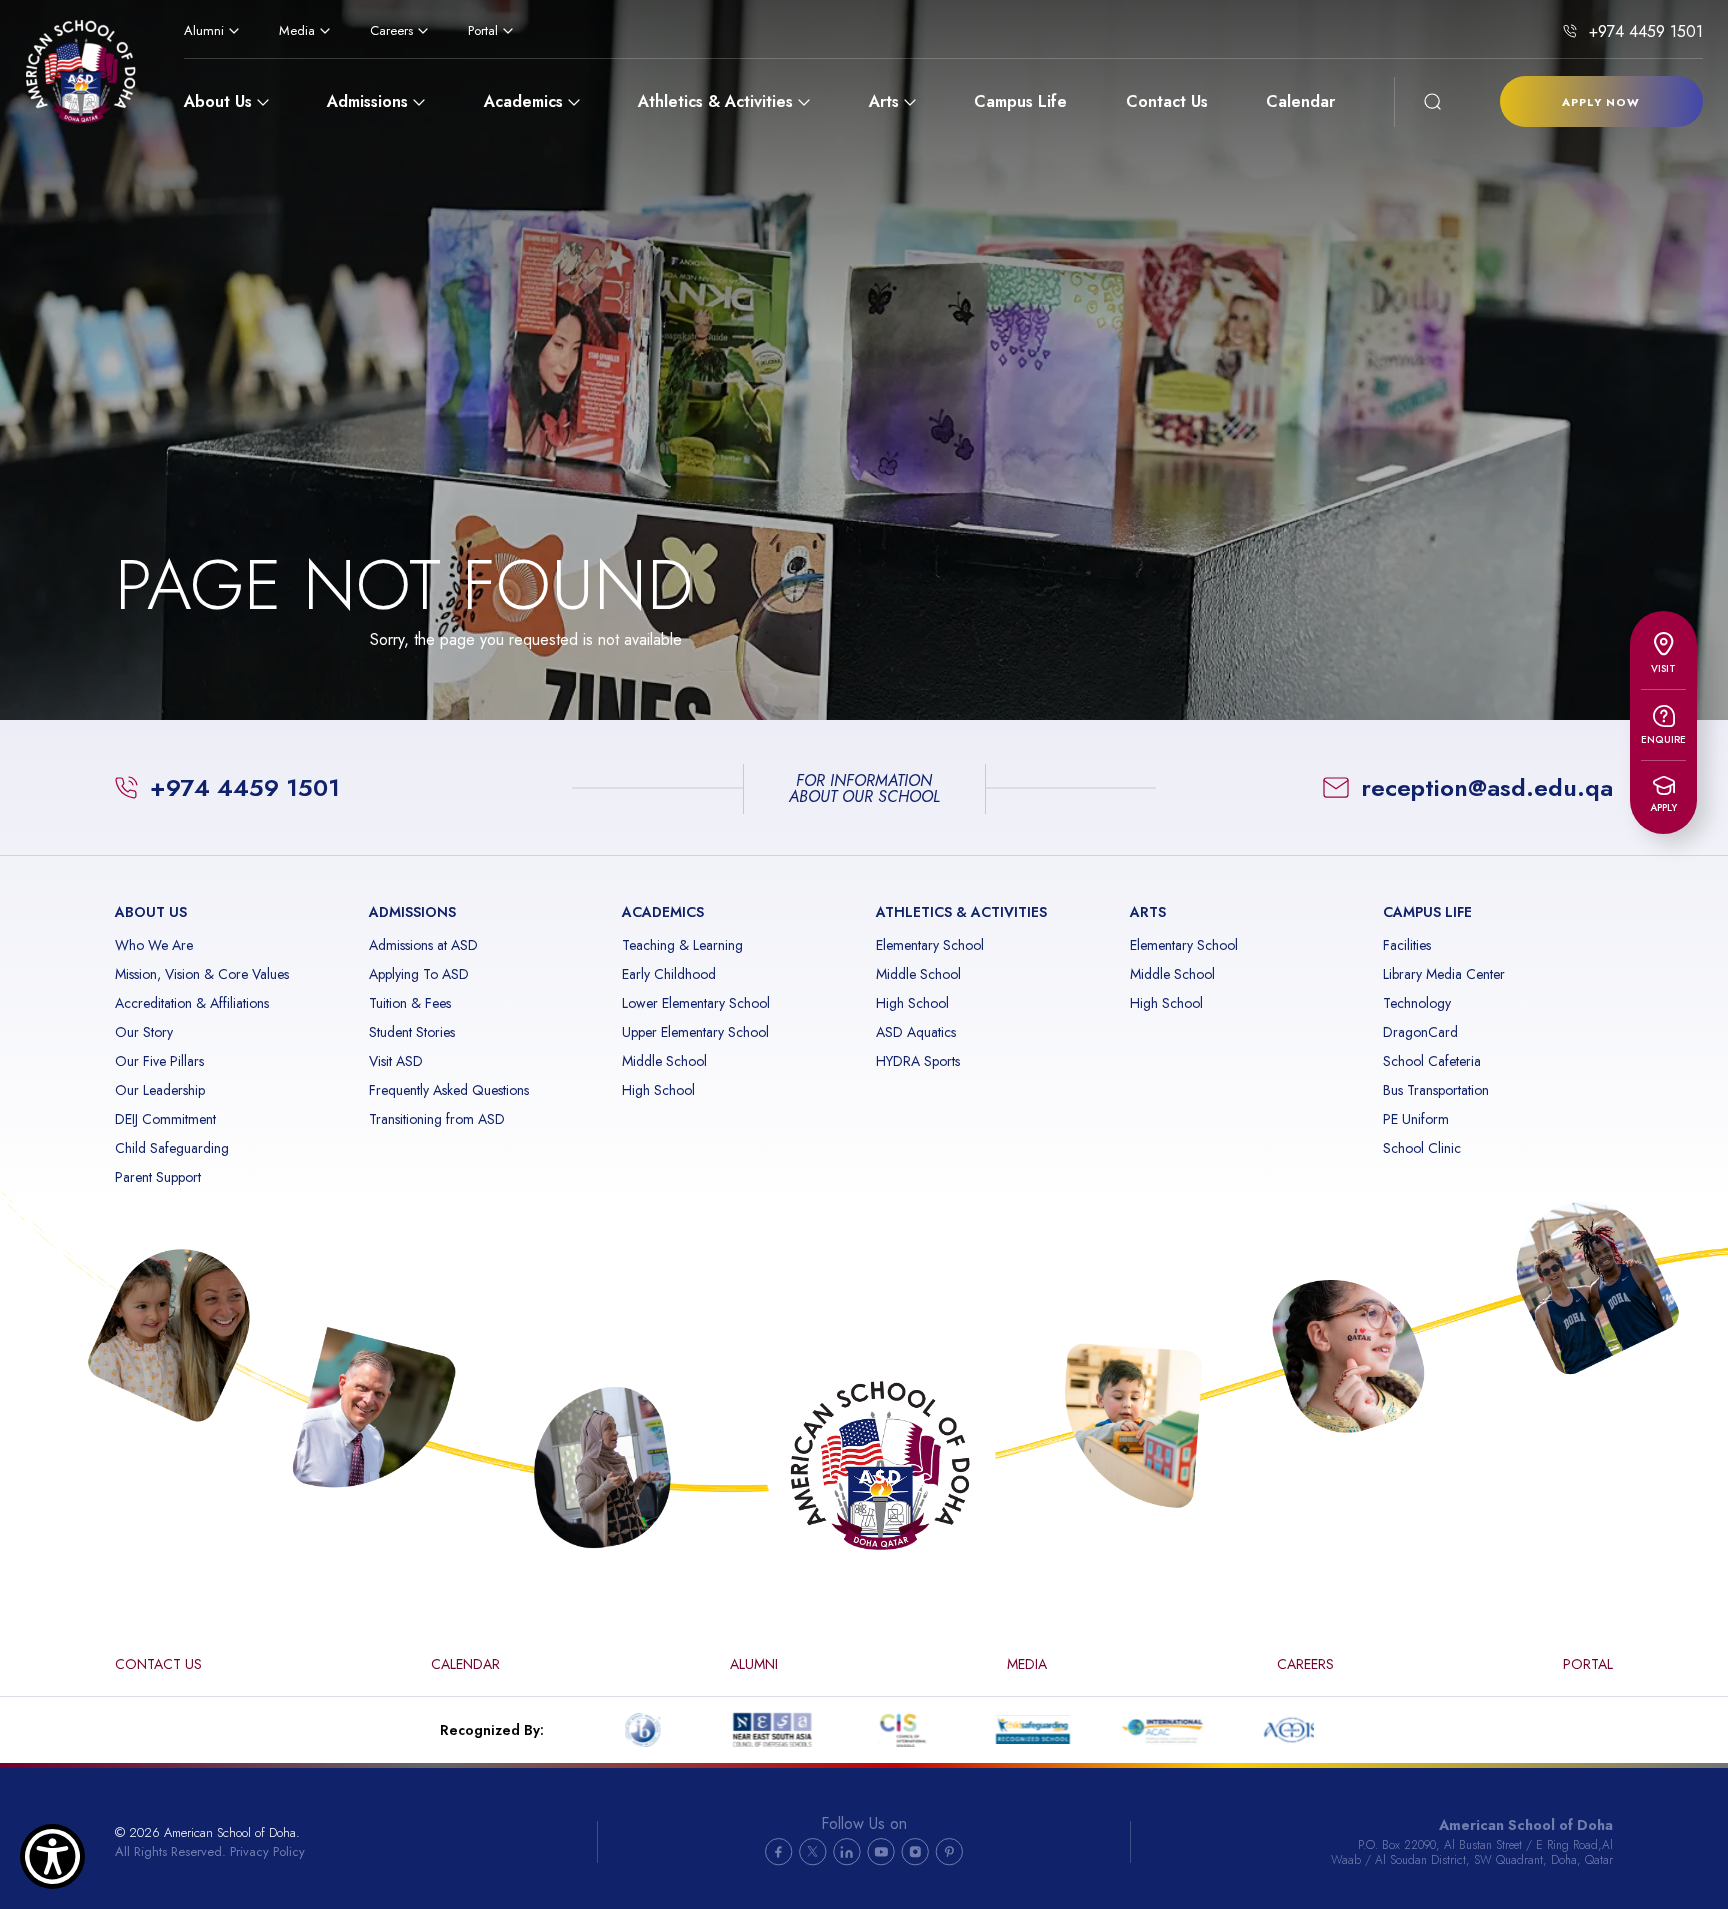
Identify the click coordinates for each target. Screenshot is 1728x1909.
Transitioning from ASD (437, 1119)
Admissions (367, 101)
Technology (1417, 1003)
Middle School (664, 1061)
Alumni (204, 30)
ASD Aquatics (916, 1032)
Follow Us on (864, 1824)
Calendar (1300, 101)
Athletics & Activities (715, 101)
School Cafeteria (1432, 1061)
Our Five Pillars (159, 1061)
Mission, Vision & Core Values (202, 974)
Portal (483, 30)
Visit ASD (396, 1061)
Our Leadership (160, 1090)
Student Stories (412, 1032)
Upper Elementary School (695, 1032)
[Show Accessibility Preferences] (52, 1856)
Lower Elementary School (696, 1003)
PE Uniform (1416, 1119)
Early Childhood (669, 974)
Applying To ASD (419, 974)
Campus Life (1020, 101)
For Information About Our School (864, 789)
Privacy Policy (267, 1851)
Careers (391, 30)
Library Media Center (1444, 974)
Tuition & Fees (410, 1003)
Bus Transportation (1436, 1090)
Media (297, 30)
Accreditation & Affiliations (192, 1003)
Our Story (144, 1032)
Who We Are (154, 945)
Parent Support (158, 1177)
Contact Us (1167, 101)
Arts (884, 101)
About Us (218, 101)
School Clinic (1422, 1148)
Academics (523, 101)
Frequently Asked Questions (449, 1090)
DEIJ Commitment (165, 1119)
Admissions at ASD (423, 945)
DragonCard (1420, 1032)
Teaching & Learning (682, 945)
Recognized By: (492, 1730)
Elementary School (930, 945)
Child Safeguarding (172, 1148)
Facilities (1407, 945)
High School (658, 1090)
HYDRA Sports (918, 1061)
